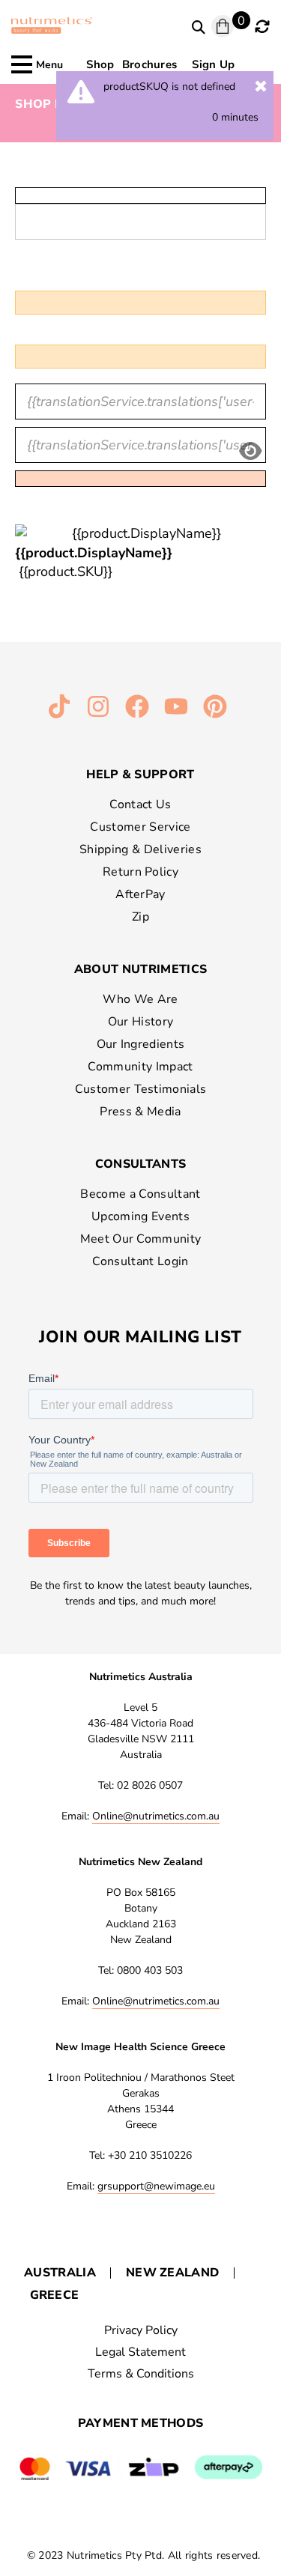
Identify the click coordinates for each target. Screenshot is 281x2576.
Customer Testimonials (141, 1089)
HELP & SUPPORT (140, 775)
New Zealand (173, 2273)
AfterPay (140, 894)
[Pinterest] (215, 706)
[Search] (199, 28)
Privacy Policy (141, 2330)
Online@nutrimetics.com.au (156, 1816)
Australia (60, 2273)
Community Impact (140, 1067)
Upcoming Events (140, 1216)
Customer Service (140, 827)
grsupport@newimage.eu (156, 2186)
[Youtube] (176, 706)
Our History (141, 1022)
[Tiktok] (59, 706)
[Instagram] (98, 706)
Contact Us (140, 804)
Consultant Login (140, 1261)
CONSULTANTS (141, 1164)
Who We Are (140, 999)
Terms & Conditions (141, 2374)
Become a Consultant (140, 1194)
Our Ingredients (141, 1044)
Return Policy (140, 872)
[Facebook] (137, 706)
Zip (140, 917)
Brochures (150, 64)
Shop (100, 64)
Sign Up (213, 64)
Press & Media (140, 1112)
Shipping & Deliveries (140, 849)
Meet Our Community (141, 1239)
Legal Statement (140, 2352)
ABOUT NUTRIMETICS (140, 969)
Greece (55, 2295)
